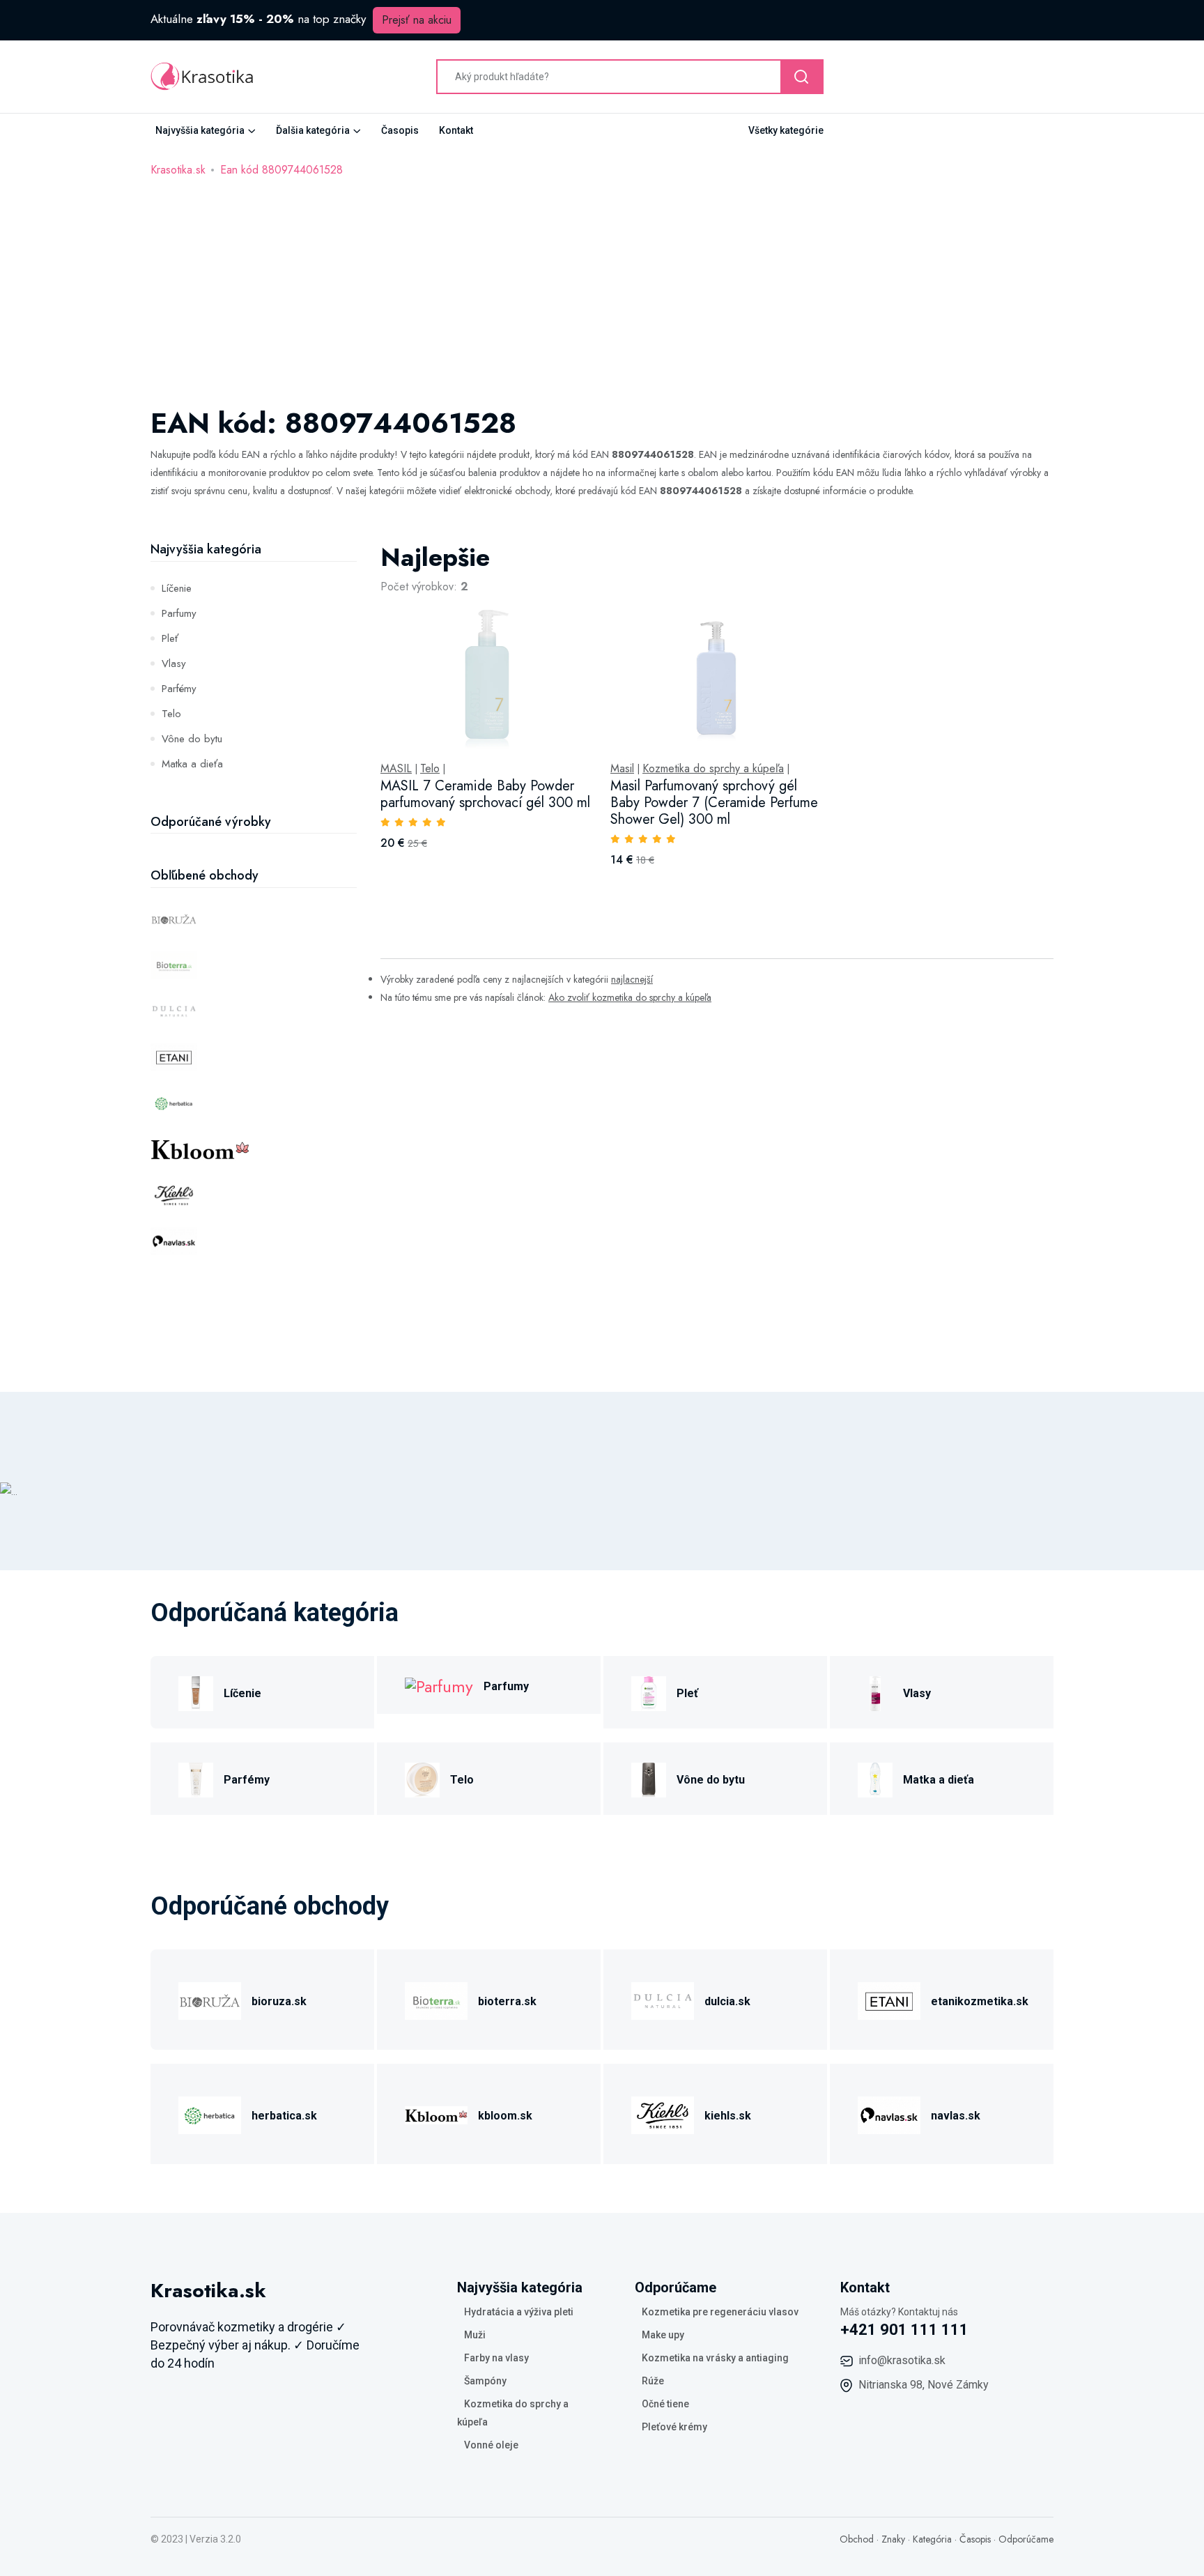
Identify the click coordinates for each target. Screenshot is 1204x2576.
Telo (171, 714)
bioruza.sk (279, 2001)
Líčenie (177, 588)
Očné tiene (665, 2404)
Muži (475, 2335)
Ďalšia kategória (313, 130)
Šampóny (485, 2381)
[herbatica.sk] (210, 2114)
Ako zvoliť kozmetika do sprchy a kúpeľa (630, 997)
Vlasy (174, 664)
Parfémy (179, 689)
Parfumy (179, 613)
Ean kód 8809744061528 (281, 170)
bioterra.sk (507, 2001)
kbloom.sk (505, 2116)
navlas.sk (956, 2116)
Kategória (932, 2539)
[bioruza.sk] (210, 1999)
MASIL (396, 769)
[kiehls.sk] (663, 2114)
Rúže (653, 2381)
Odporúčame (1026, 2539)
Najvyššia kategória (200, 130)
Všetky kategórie (786, 130)
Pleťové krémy (674, 2427)
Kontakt (456, 130)
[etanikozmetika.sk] (889, 1999)
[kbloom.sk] (436, 2114)
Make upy (663, 2335)
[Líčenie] (196, 1691)
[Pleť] (649, 1691)
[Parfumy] (439, 1685)
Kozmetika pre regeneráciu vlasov (720, 2312)
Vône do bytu (192, 739)
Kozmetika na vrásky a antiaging (715, 2358)
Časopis (400, 130)
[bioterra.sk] (436, 1999)
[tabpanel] (717, 720)
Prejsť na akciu (417, 20)
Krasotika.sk (178, 170)
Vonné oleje (491, 2445)
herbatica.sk (284, 2116)
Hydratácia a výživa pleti (519, 2312)
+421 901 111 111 (904, 2330)
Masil (622, 769)
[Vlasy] (875, 1691)
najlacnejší (632, 979)
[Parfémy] (196, 1778)
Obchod (857, 2539)
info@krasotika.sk (902, 2360)
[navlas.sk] (889, 2114)
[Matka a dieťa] (875, 1778)
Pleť (170, 638)
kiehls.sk (728, 2116)
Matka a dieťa (192, 764)
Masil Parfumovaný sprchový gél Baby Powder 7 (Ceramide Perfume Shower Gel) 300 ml (714, 803)
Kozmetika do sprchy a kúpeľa (713, 769)
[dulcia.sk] (663, 1999)
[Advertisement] (602, 284)
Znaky (893, 2539)
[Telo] (422, 1778)
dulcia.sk (727, 2001)
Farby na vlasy (496, 2358)
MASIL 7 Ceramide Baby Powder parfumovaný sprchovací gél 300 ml (485, 794)
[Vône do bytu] (649, 1778)
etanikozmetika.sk (980, 2001)
